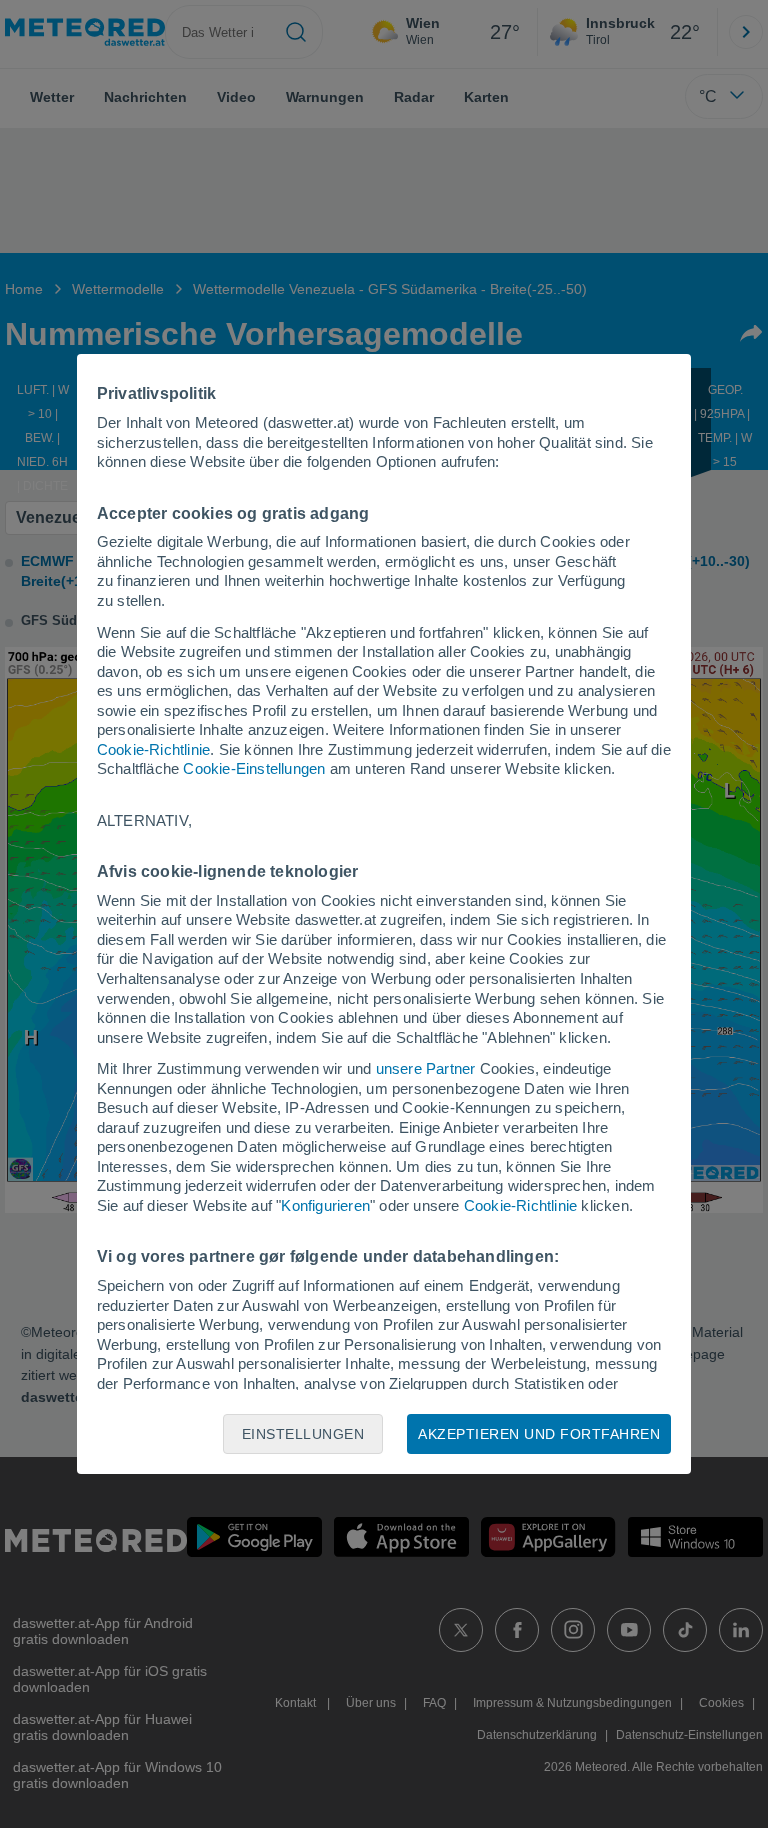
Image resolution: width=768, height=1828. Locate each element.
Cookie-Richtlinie (153, 749)
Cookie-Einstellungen (254, 768)
